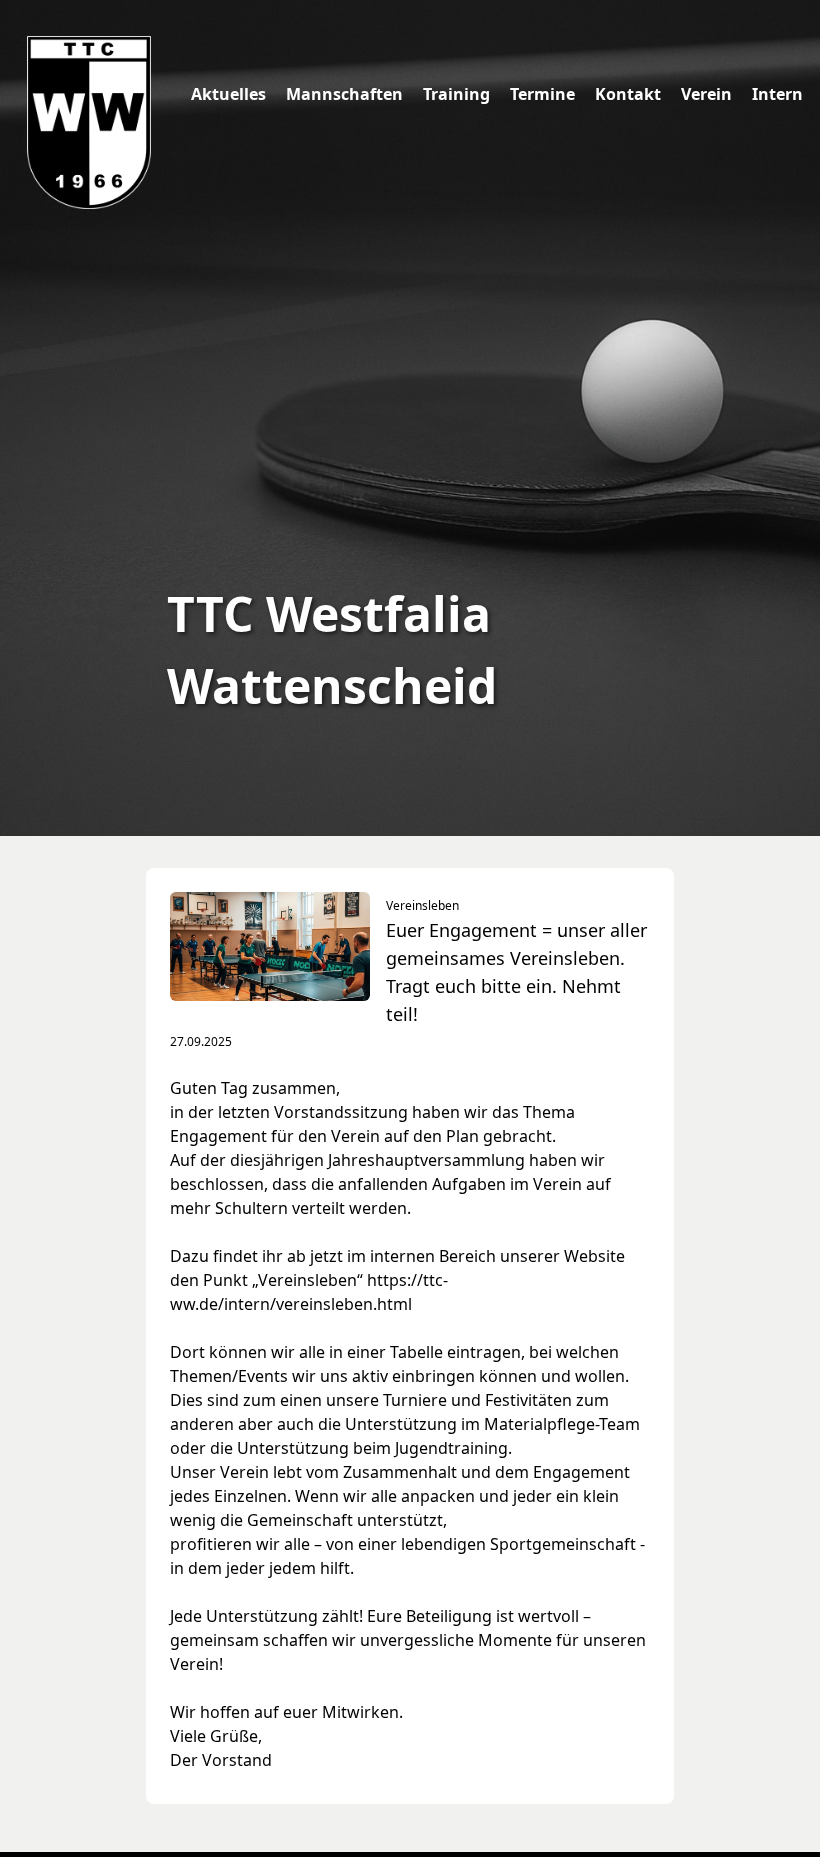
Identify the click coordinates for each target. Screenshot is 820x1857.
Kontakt (628, 94)
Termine (542, 94)
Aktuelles (228, 94)
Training (456, 94)
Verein (706, 94)
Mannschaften (344, 94)
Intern (777, 94)
